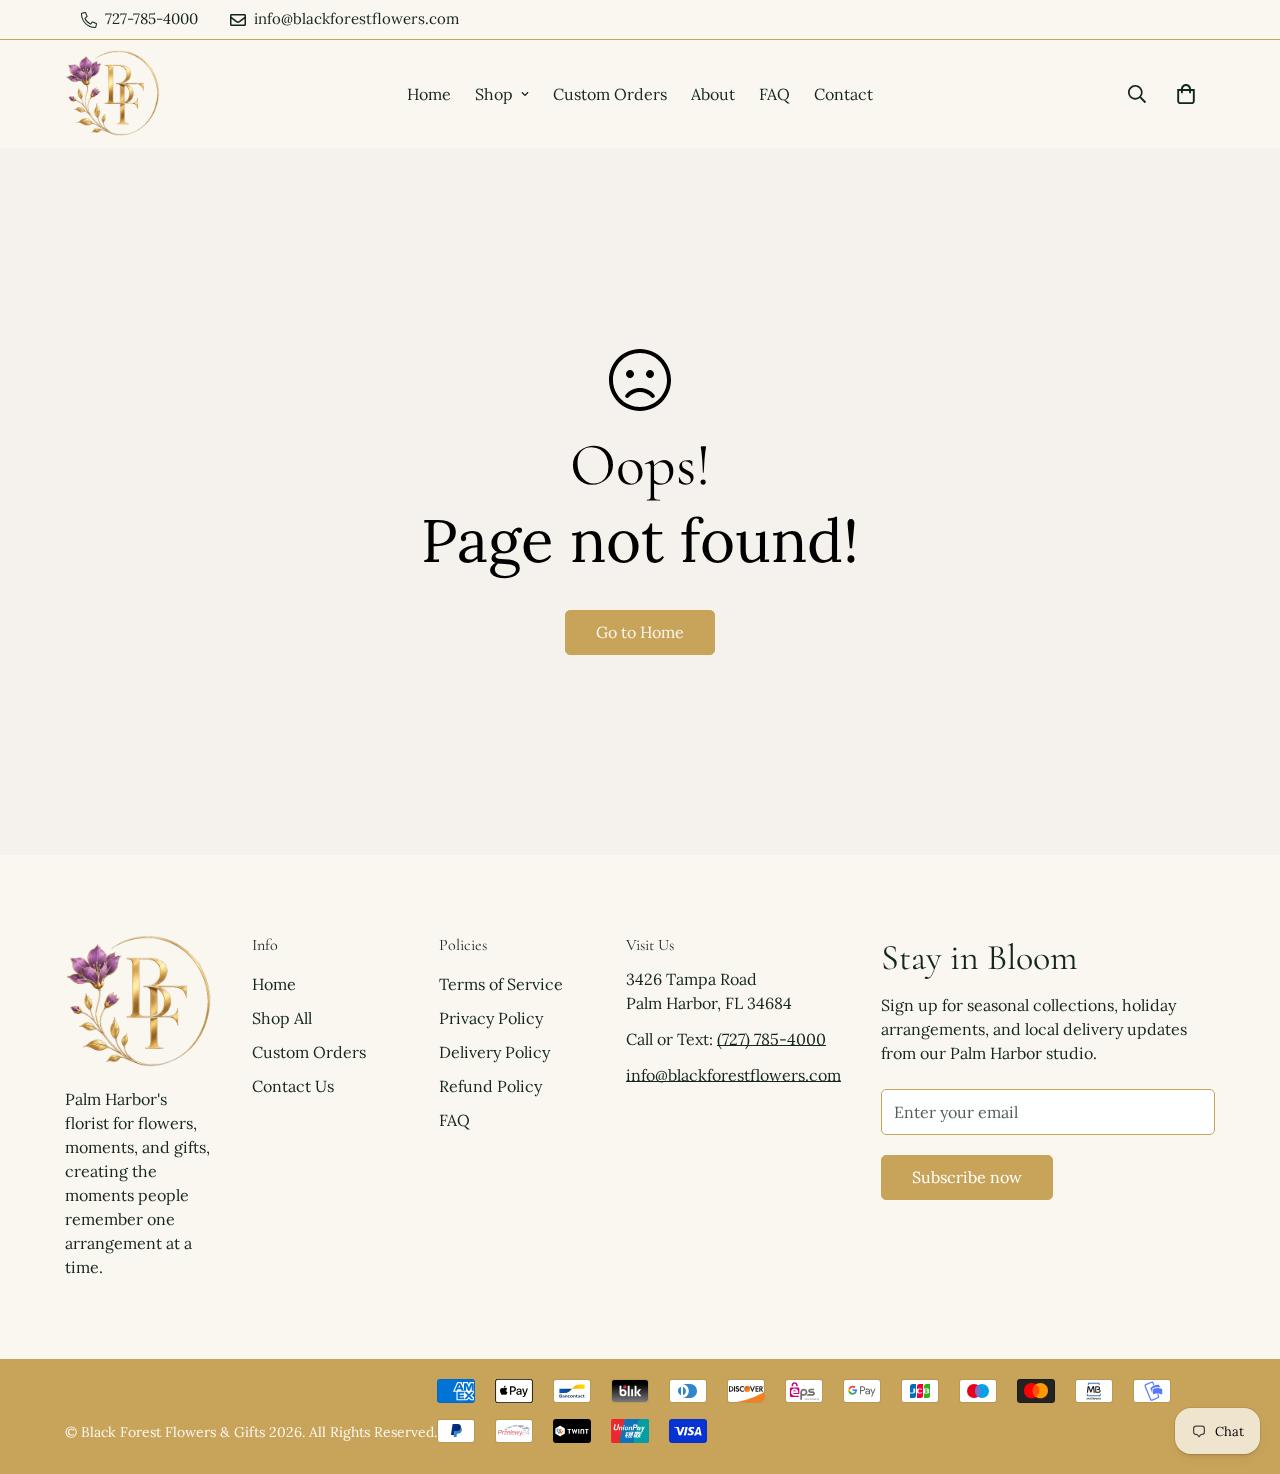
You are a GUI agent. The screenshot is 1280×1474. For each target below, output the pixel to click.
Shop (494, 94)
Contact (843, 94)
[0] (1186, 94)
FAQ (774, 94)
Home (429, 94)
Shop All (282, 1018)
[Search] (1137, 94)
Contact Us (293, 1086)
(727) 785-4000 (771, 1039)
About (713, 94)
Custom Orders (610, 94)
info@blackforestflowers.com (733, 1075)
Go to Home (640, 632)
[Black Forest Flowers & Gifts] (112, 94)
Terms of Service (501, 984)
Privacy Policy (491, 1018)
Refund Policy (490, 1086)
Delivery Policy (494, 1052)
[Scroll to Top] (1241, 1365)
